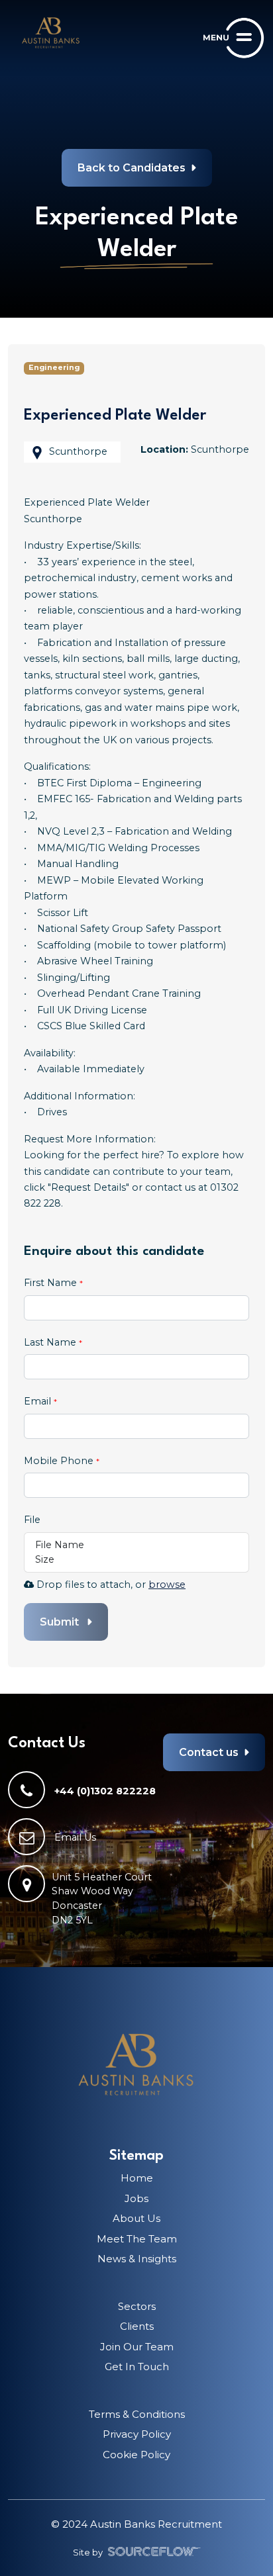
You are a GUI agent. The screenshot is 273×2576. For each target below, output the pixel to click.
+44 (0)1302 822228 (105, 1790)
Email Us (75, 1837)
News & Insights (137, 2259)
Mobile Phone (62, 1464)
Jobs (136, 2198)
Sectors (137, 2306)
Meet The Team (137, 2239)
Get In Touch (137, 2367)
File (32, 1520)
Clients (137, 2326)
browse (167, 1585)
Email (39, 1401)
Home (137, 2178)
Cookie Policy (136, 2455)
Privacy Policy (137, 2434)
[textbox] (136, 1308)
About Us (136, 2218)
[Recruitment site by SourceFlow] (154, 2552)
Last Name (51, 1342)
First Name (52, 1283)
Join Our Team (137, 2347)
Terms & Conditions (137, 2414)
